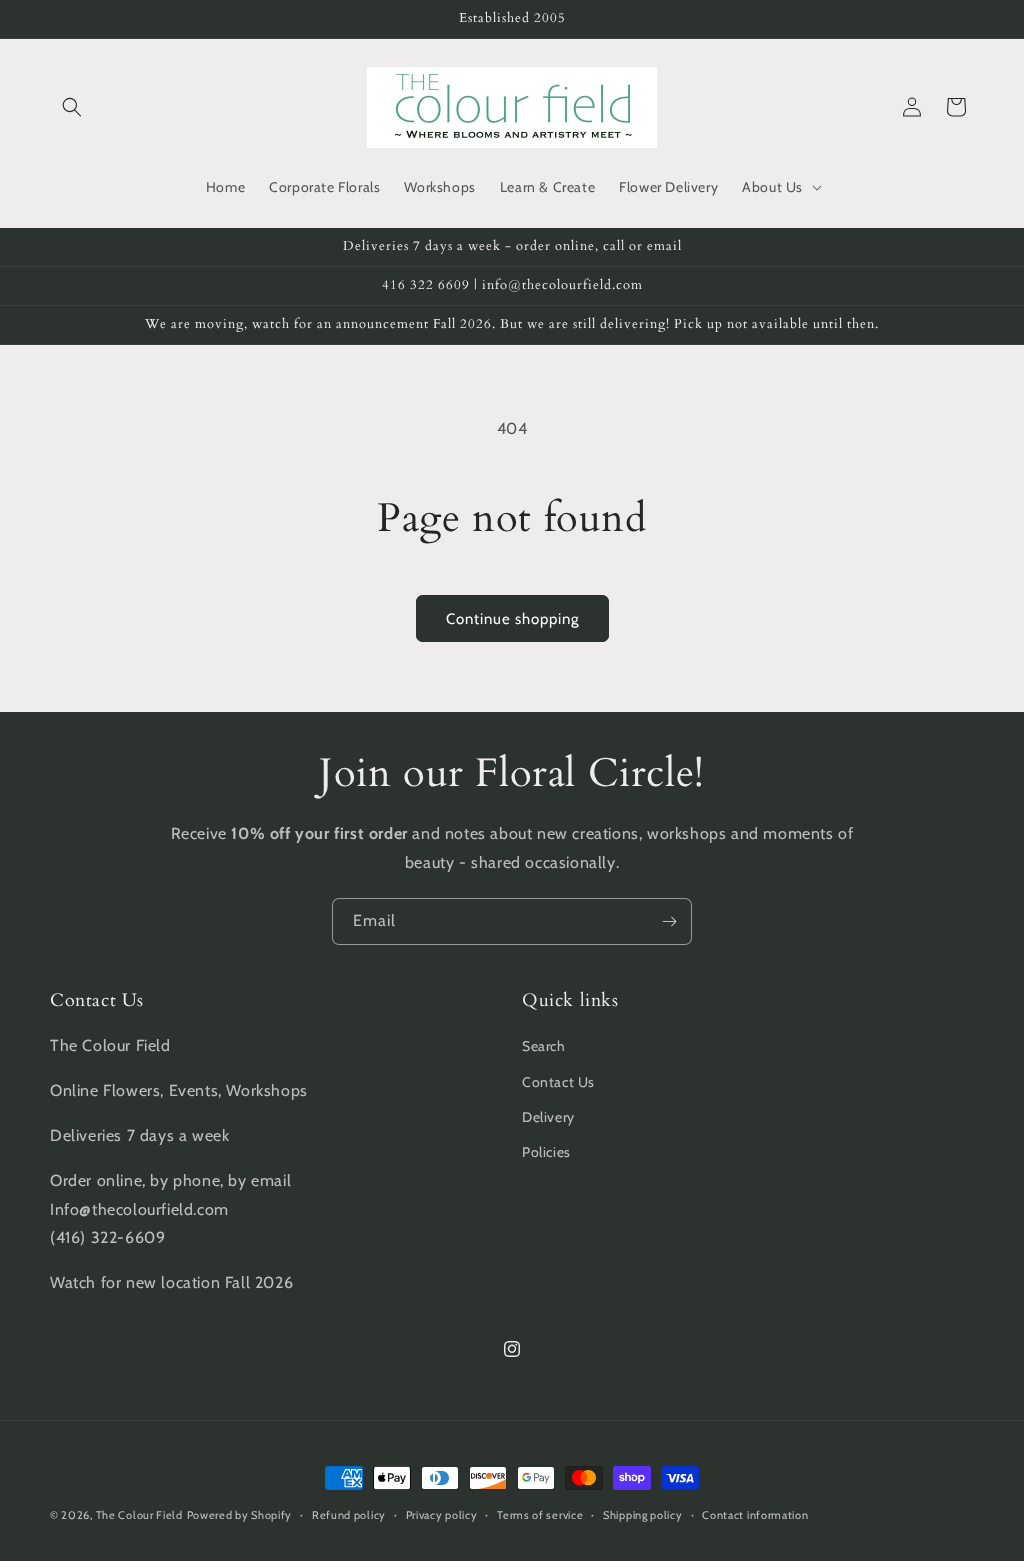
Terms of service (540, 1515)
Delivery (548, 1117)
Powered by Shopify (240, 1515)
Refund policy (349, 1515)
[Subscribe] (669, 921)
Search (544, 1046)
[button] (72, 107)
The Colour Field (139, 1515)
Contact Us (558, 1082)
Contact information (755, 1515)
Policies (546, 1152)
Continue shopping (512, 619)
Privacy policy (442, 1515)
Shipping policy (643, 1515)
